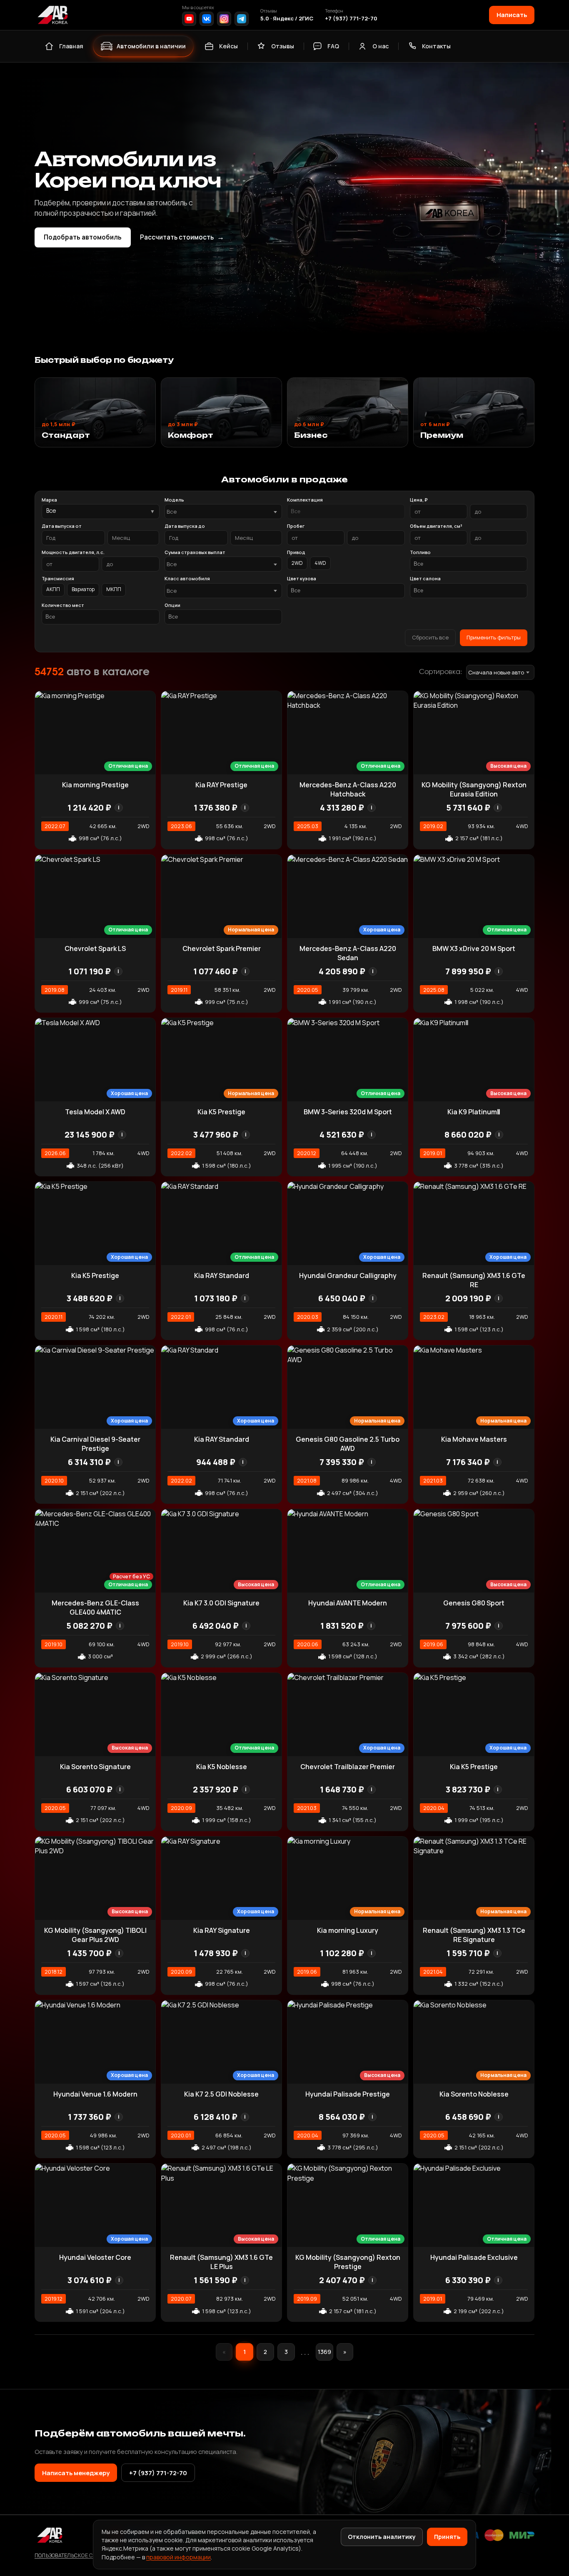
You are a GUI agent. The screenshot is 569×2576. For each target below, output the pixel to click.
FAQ (333, 46)
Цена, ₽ (419, 500)
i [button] (119, 807)
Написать (512, 15)
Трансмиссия (58, 578)
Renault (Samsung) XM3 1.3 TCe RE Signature (474, 1935)
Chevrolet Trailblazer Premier (348, 1767)
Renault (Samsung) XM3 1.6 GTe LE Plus (221, 2262)
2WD (297, 563)
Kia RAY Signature (222, 1930)
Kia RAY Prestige (221, 785)
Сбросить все (430, 637)
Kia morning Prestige (95, 785)
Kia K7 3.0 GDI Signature (221, 1603)
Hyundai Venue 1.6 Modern (95, 2094)
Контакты (436, 46)
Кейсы (228, 46)
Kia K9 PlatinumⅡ (474, 1112)
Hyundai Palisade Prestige (348, 2094)
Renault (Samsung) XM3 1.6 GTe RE (474, 1280)
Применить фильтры (494, 637)
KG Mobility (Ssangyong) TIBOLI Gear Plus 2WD (95, 1935)
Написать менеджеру (76, 2473)
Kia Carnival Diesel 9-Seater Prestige (95, 1444)
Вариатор (83, 589)
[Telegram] (242, 19)
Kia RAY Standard (222, 1276)
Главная (71, 46)
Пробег (296, 526)
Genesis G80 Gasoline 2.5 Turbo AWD (348, 1444)
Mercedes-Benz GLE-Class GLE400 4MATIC (95, 1608)
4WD (320, 563)
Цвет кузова (302, 578)
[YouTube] (189, 19)
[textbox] (219, 512)
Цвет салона (425, 578)
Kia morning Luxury (348, 1930)
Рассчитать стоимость (182, 237)
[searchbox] (346, 512)
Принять (447, 2537)
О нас (381, 46)
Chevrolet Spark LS (95, 949)
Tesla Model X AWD (95, 1112)
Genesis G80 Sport (474, 1603)
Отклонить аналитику (382, 2537)
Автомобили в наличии (151, 46)
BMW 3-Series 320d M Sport (348, 1112)
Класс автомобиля (187, 578)
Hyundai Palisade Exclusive (474, 2257)
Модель (174, 500)
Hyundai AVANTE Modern (348, 1603)
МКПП (114, 589)
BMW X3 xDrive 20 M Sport (474, 949)
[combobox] (223, 512)
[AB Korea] (52, 15)
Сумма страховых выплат (195, 552)
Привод (296, 552)
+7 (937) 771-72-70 (351, 18)
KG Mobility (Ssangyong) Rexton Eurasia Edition (474, 789)
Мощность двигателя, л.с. (73, 552)
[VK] (207, 19)
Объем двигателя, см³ (436, 526)
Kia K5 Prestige (221, 1112)
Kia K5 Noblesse (222, 1767)
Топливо (420, 552)
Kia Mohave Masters (474, 1439)
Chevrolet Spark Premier (222, 949)
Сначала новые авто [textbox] (496, 672)
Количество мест (63, 605)
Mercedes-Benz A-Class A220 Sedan (348, 953)
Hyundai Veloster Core (95, 2257)
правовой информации (178, 2557)
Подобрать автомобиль (83, 237)
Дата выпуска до (185, 526)
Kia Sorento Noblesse (474, 2094)
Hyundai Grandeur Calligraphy (348, 1276)
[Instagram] (224, 19)
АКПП (53, 589)
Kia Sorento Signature (95, 1767)
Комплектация (305, 500)
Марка (49, 500)
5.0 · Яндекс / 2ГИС (287, 18)
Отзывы (283, 46)
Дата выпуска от (62, 526)
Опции (172, 605)
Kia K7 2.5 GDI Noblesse (221, 2094)
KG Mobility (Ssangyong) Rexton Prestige (348, 2262)
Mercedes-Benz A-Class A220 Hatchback (348, 789)
